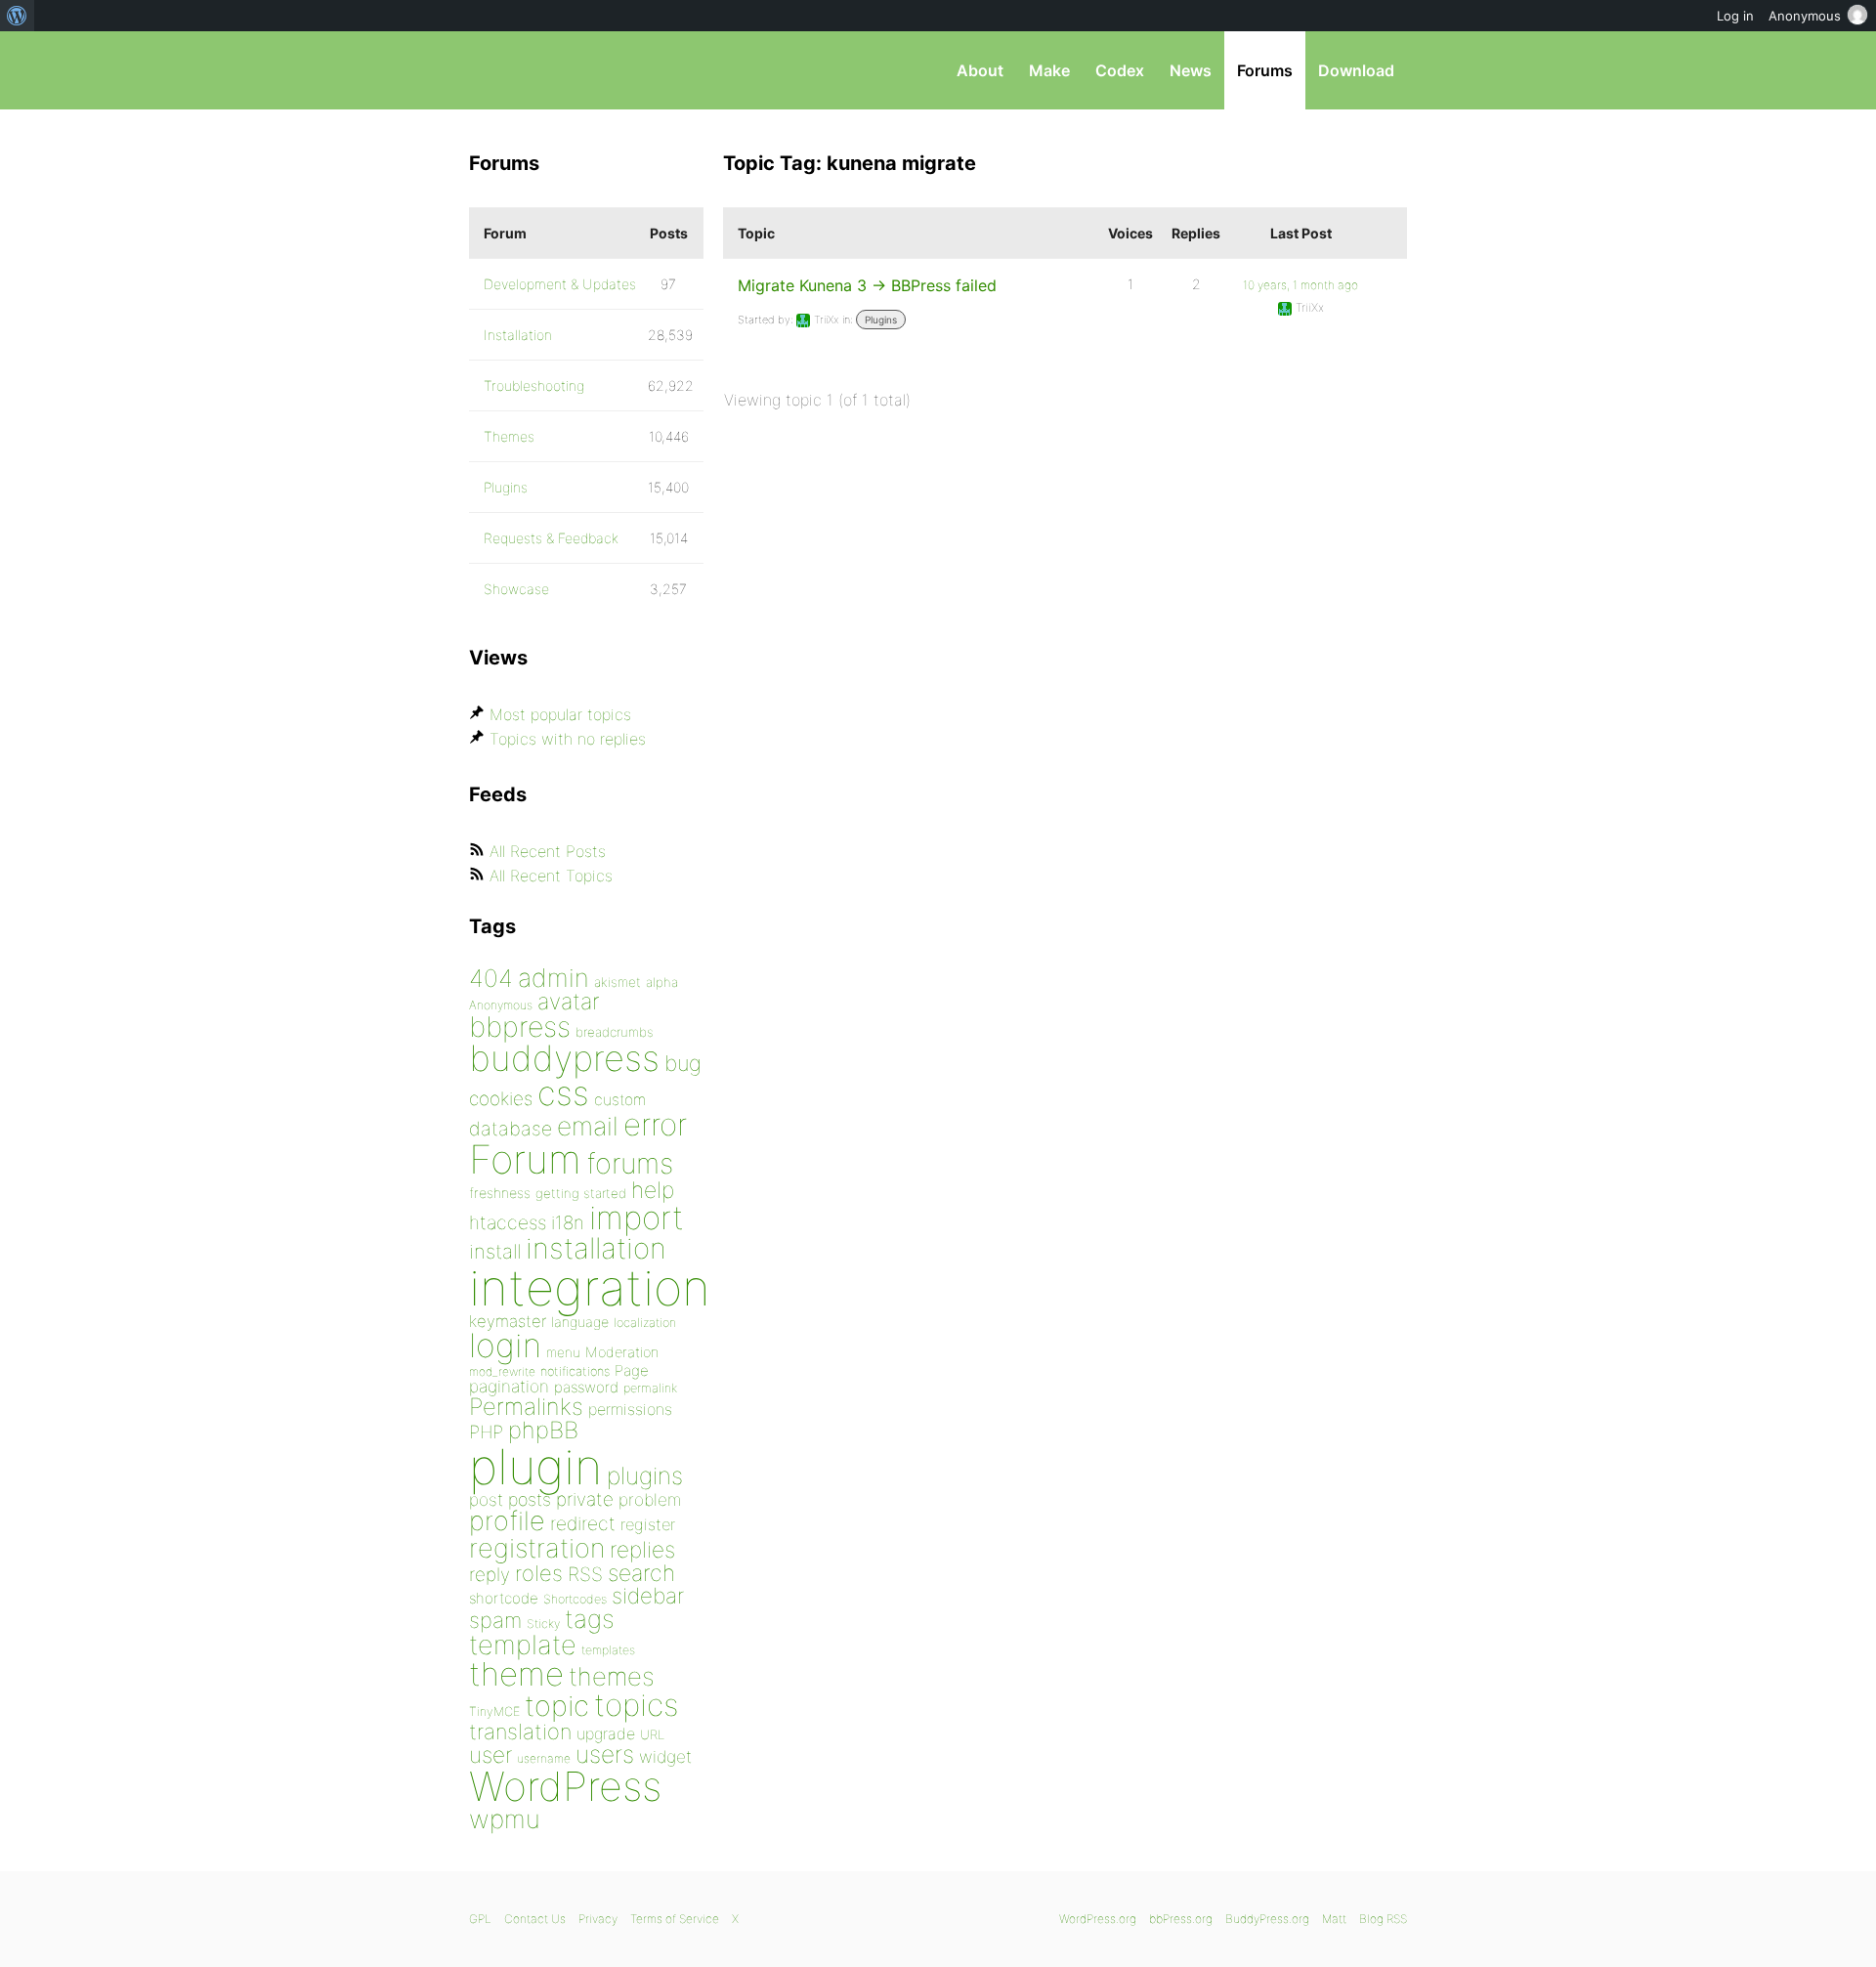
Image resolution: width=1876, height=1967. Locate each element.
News (1191, 70)
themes (612, 1676)
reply (490, 1575)
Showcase (516, 589)
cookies (501, 1099)
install (495, 1251)
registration (537, 1548)
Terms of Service (675, 1919)
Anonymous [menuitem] (1805, 16)
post (486, 1499)
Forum (525, 1159)
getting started (581, 1193)
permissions (630, 1409)
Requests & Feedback (551, 538)
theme (516, 1674)
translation (520, 1732)
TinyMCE (494, 1711)
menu (563, 1352)
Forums (1265, 70)
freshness (500, 1193)
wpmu (505, 1819)
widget (665, 1756)
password (586, 1387)
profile (507, 1521)
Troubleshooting (534, 385)
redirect (583, 1523)
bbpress (520, 1026)
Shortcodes (575, 1599)
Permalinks (526, 1407)
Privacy (598, 1919)
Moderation (622, 1352)
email (588, 1126)
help (653, 1190)
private (585, 1499)
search (641, 1573)
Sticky (543, 1624)
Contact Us (535, 1919)
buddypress (564, 1058)
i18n (568, 1223)
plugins (645, 1475)
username (544, 1758)
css (563, 1093)
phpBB (543, 1430)
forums (630, 1163)
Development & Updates (560, 284)
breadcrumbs (615, 1032)
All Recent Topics (551, 876)
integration (590, 1287)
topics (636, 1705)
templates (608, 1650)
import (637, 1218)
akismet (618, 982)
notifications (575, 1371)
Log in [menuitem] (1735, 16)
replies (642, 1549)
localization (645, 1323)
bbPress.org (571, 70)
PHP (486, 1432)
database (511, 1129)
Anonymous (501, 1005)
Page (632, 1370)
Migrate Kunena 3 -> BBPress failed (867, 285)
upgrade (606, 1733)
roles (539, 1573)
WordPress (565, 1786)
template (523, 1645)
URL (652, 1734)
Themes (509, 436)
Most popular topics (560, 714)
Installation (518, 335)
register (648, 1524)
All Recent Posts (548, 851)
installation (596, 1248)
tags (590, 1619)
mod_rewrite (502, 1371)
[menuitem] (17, 16)
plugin (535, 1467)
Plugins (881, 320)
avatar (568, 1002)
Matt (1334, 1919)
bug (683, 1063)
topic (557, 1706)
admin (554, 978)
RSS (585, 1574)
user (490, 1754)
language (580, 1322)
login (505, 1345)
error (655, 1125)
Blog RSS (1383, 1919)
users (605, 1754)
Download (1356, 70)
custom (620, 1100)
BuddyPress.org (1267, 1919)
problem (650, 1499)
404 (491, 978)
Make (1049, 70)
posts (530, 1499)
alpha (662, 982)
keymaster (508, 1321)
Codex (1120, 70)
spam (495, 1620)
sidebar (648, 1595)
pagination (509, 1386)
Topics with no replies (568, 739)
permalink (650, 1388)
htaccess (508, 1222)
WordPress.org (1098, 1919)
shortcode (504, 1598)
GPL (480, 1919)
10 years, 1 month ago (1300, 285)
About (980, 70)
